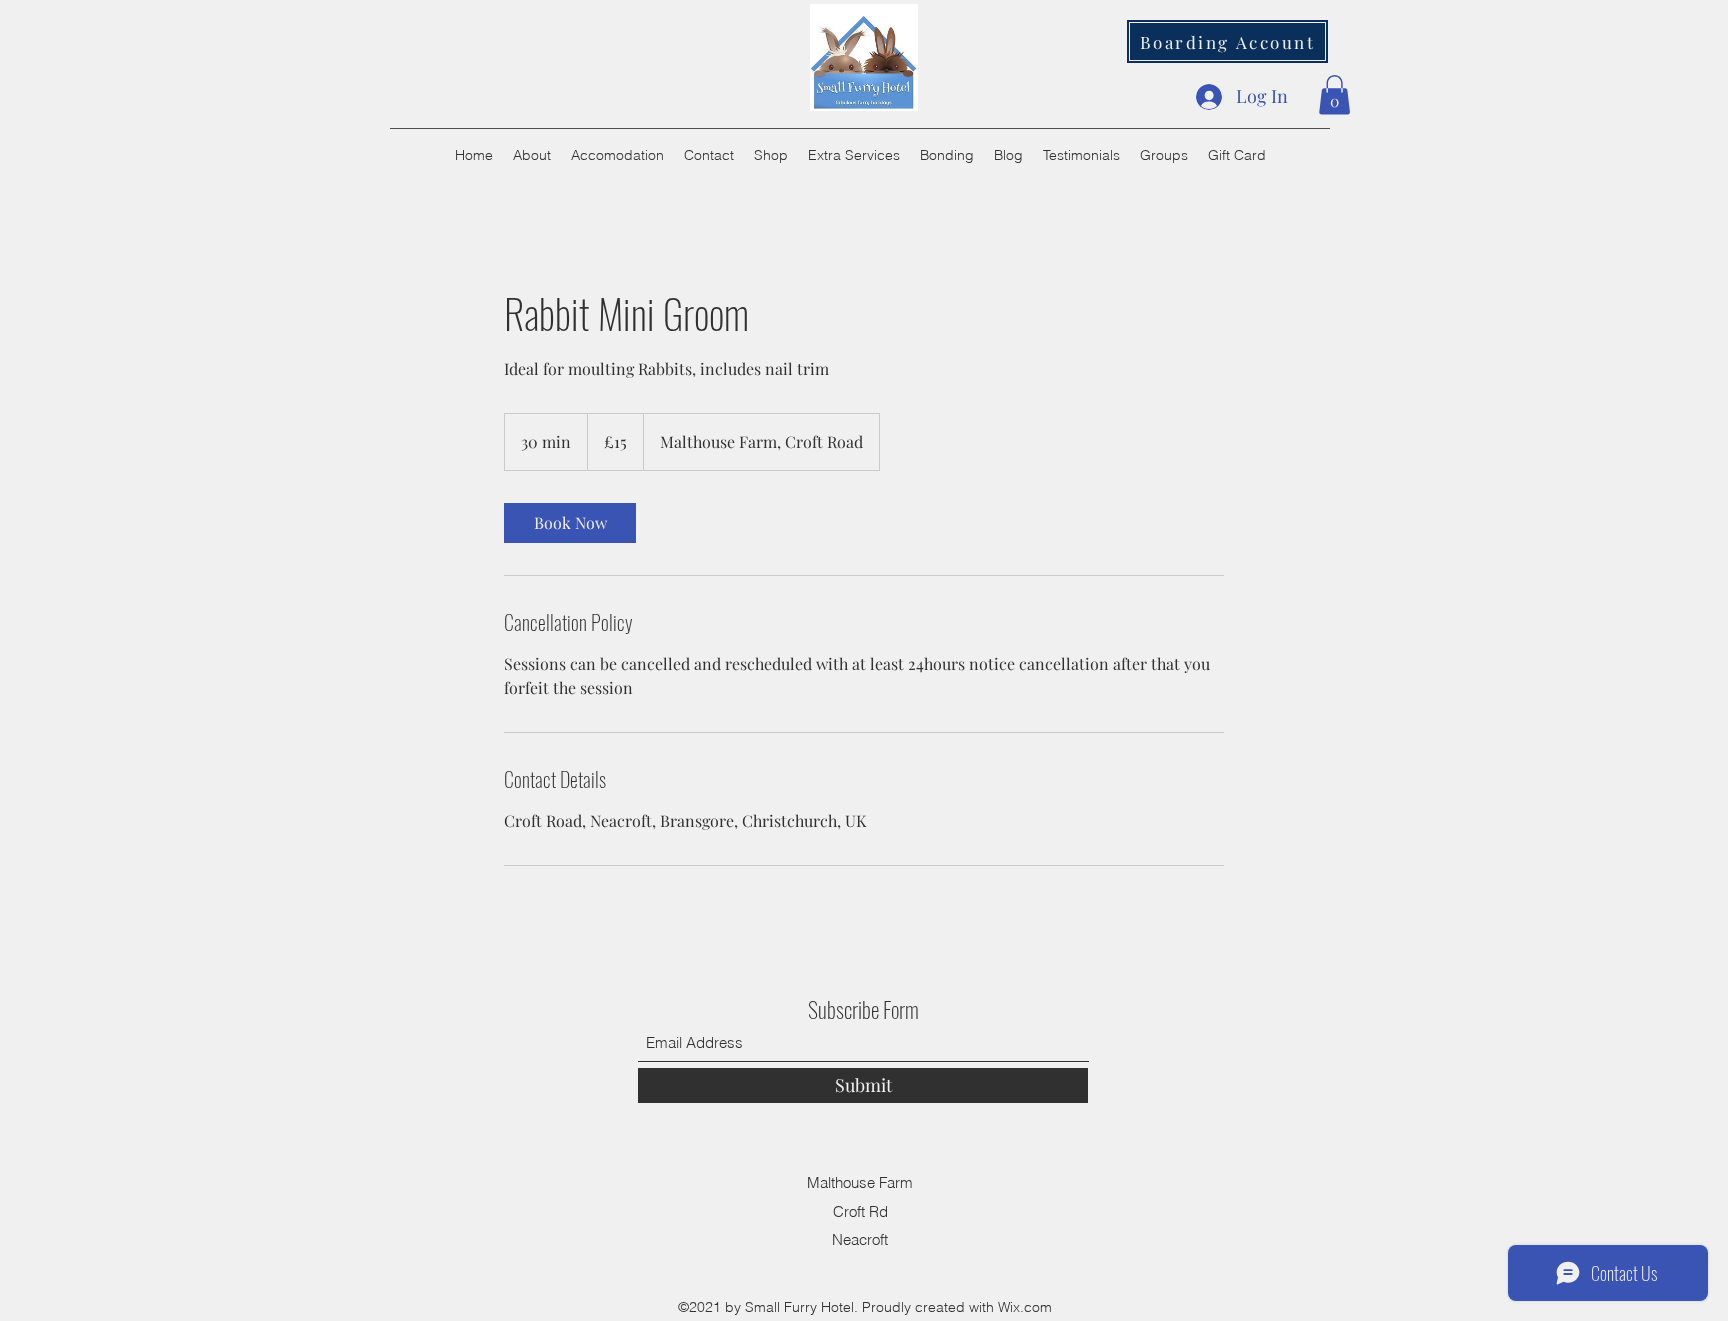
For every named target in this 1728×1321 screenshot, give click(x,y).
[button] (1334, 94)
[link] (570, 523)
